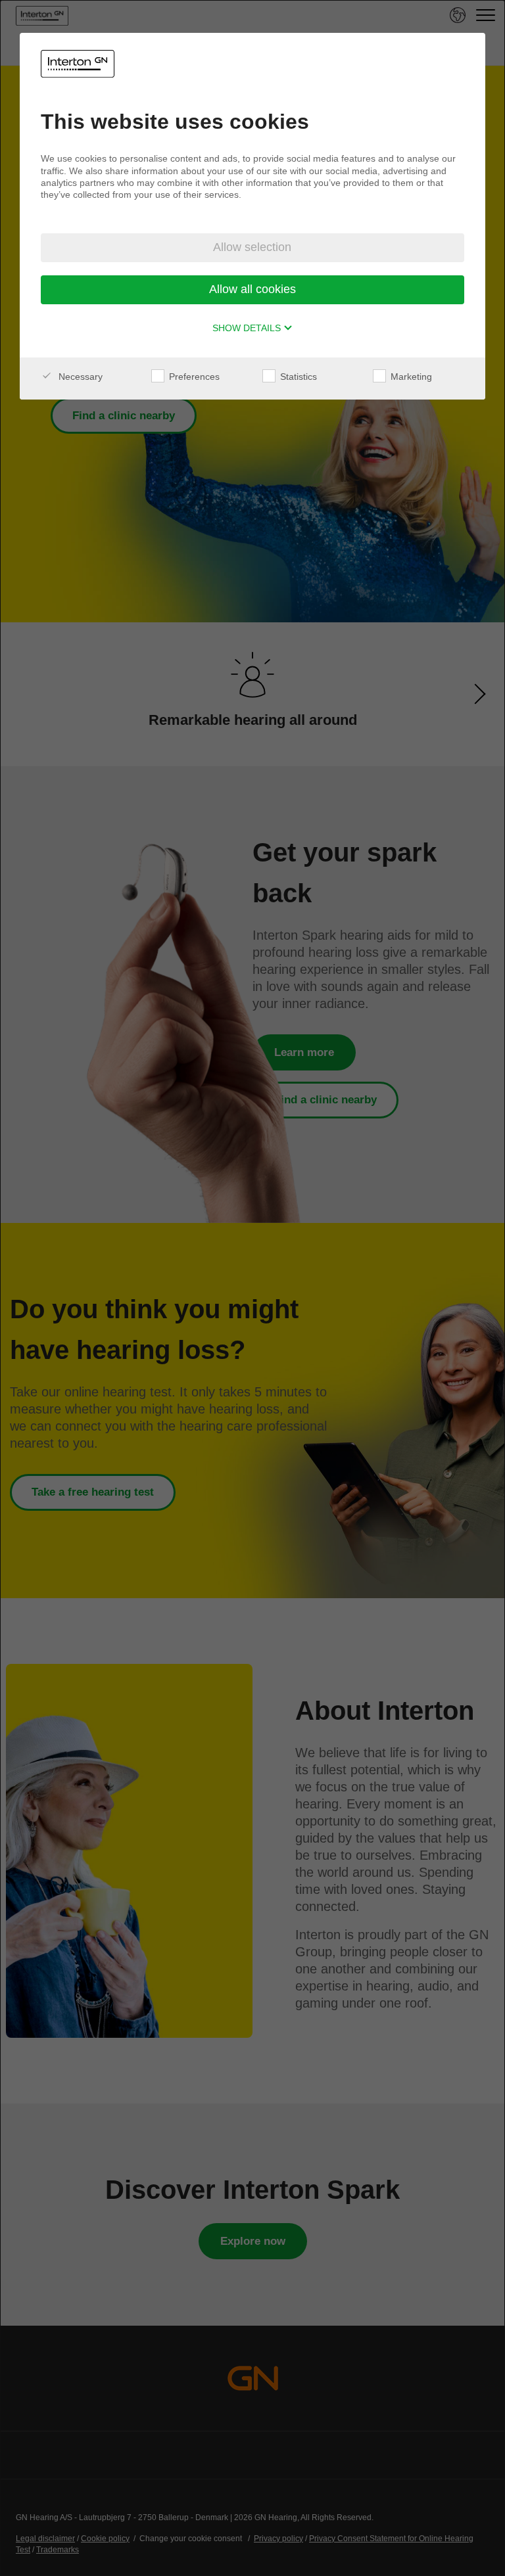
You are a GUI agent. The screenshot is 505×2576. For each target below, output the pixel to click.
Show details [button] (248, 328)
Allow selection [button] (252, 247)
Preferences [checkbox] (193, 377)
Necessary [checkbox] (79, 377)
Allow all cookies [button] (252, 289)
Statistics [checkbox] (297, 377)
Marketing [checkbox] (410, 377)
